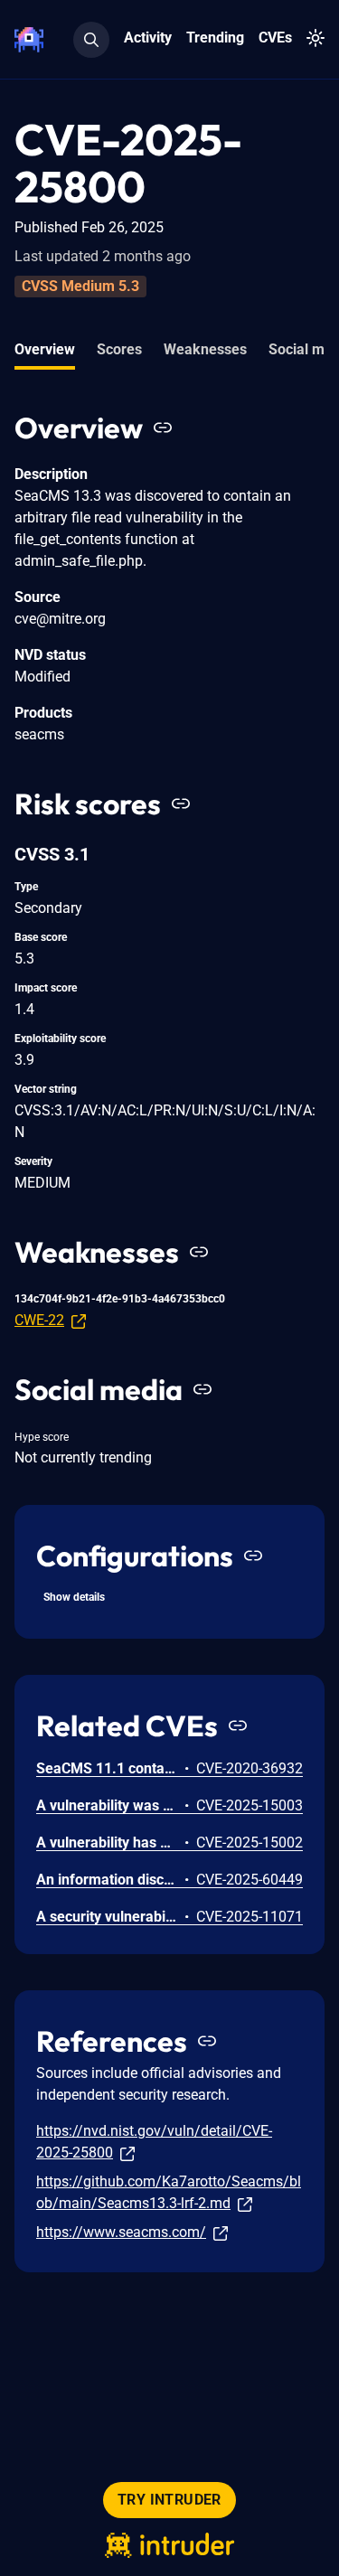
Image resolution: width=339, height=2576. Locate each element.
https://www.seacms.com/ (121, 2232)
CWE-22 (39, 1320)
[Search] (91, 40)
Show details (74, 1597)
